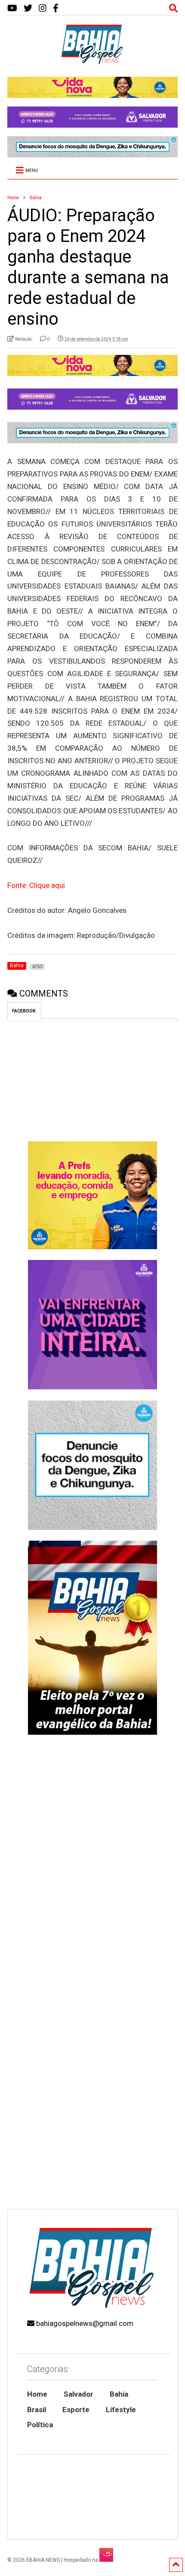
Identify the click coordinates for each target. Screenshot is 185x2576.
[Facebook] (56, 8)
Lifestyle (121, 2410)
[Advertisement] (92, 2103)
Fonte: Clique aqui (36, 885)
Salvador (79, 2394)
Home (37, 2394)
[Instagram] (43, 8)
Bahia (119, 2394)
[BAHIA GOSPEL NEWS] (92, 62)
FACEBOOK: (24, 1011)
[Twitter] (28, 8)
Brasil (37, 2410)
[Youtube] (12, 8)
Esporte (76, 2410)
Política (40, 2425)
